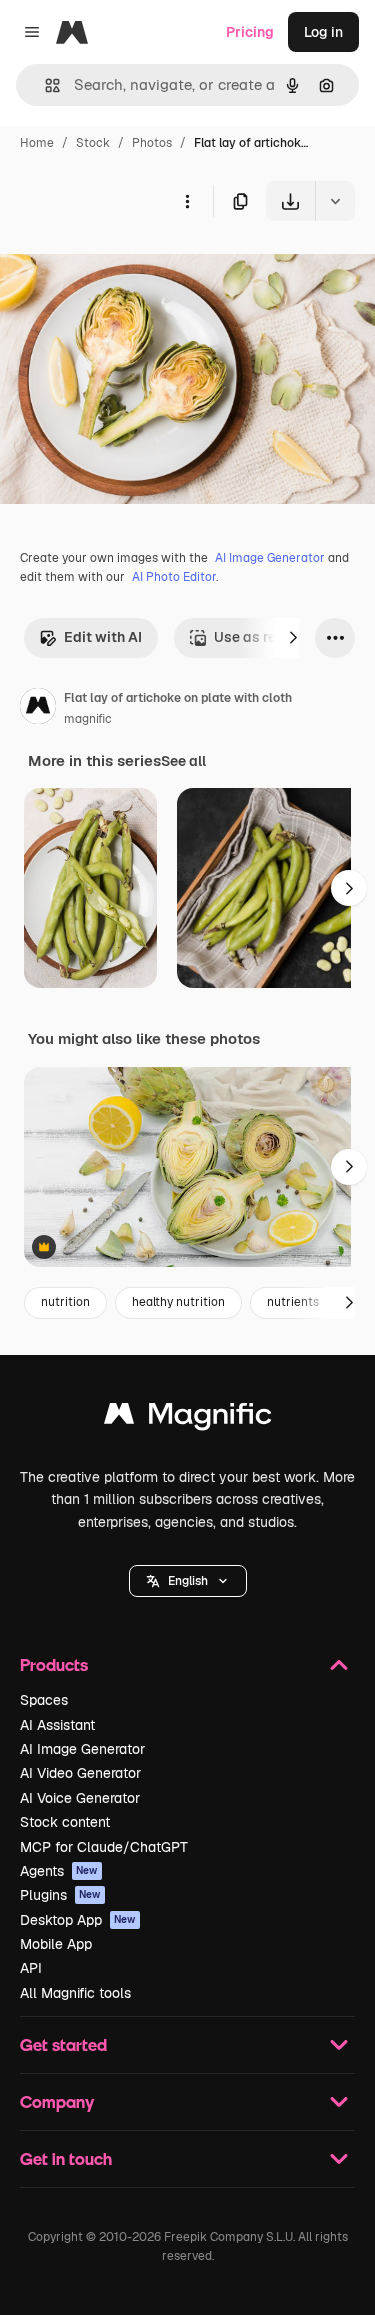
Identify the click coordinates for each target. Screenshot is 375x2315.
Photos (152, 143)
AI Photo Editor (174, 577)
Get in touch (66, 2158)
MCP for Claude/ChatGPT (104, 1847)
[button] (188, 1581)
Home (37, 143)
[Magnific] (188, 1418)
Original (128, 267)
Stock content (65, 1822)
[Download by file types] (335, 201)
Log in (323, 32)
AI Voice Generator (80, 1798)
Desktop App (78, 1920)
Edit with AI (103, 637)
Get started (63, 2044)
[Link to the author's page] (38, 709)
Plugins (60, 1895)
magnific (88, 719)
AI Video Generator (80, 1773)
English (188, 1581)
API (31, 1968)
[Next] (293, 638)
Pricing (250, 32)
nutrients (293, 1302)
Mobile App (56, 1944)
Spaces (44, 1700)
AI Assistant (57, 1725)
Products (54, 1664)
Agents (59, 1871)
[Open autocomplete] (44, 85)
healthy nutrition (178, 1302)
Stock (93, 143)
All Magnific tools (75, 1993)
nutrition (65, 1302)
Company (57, 2101)
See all (183, 761)
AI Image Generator (270, 558)
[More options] (187, 201)
